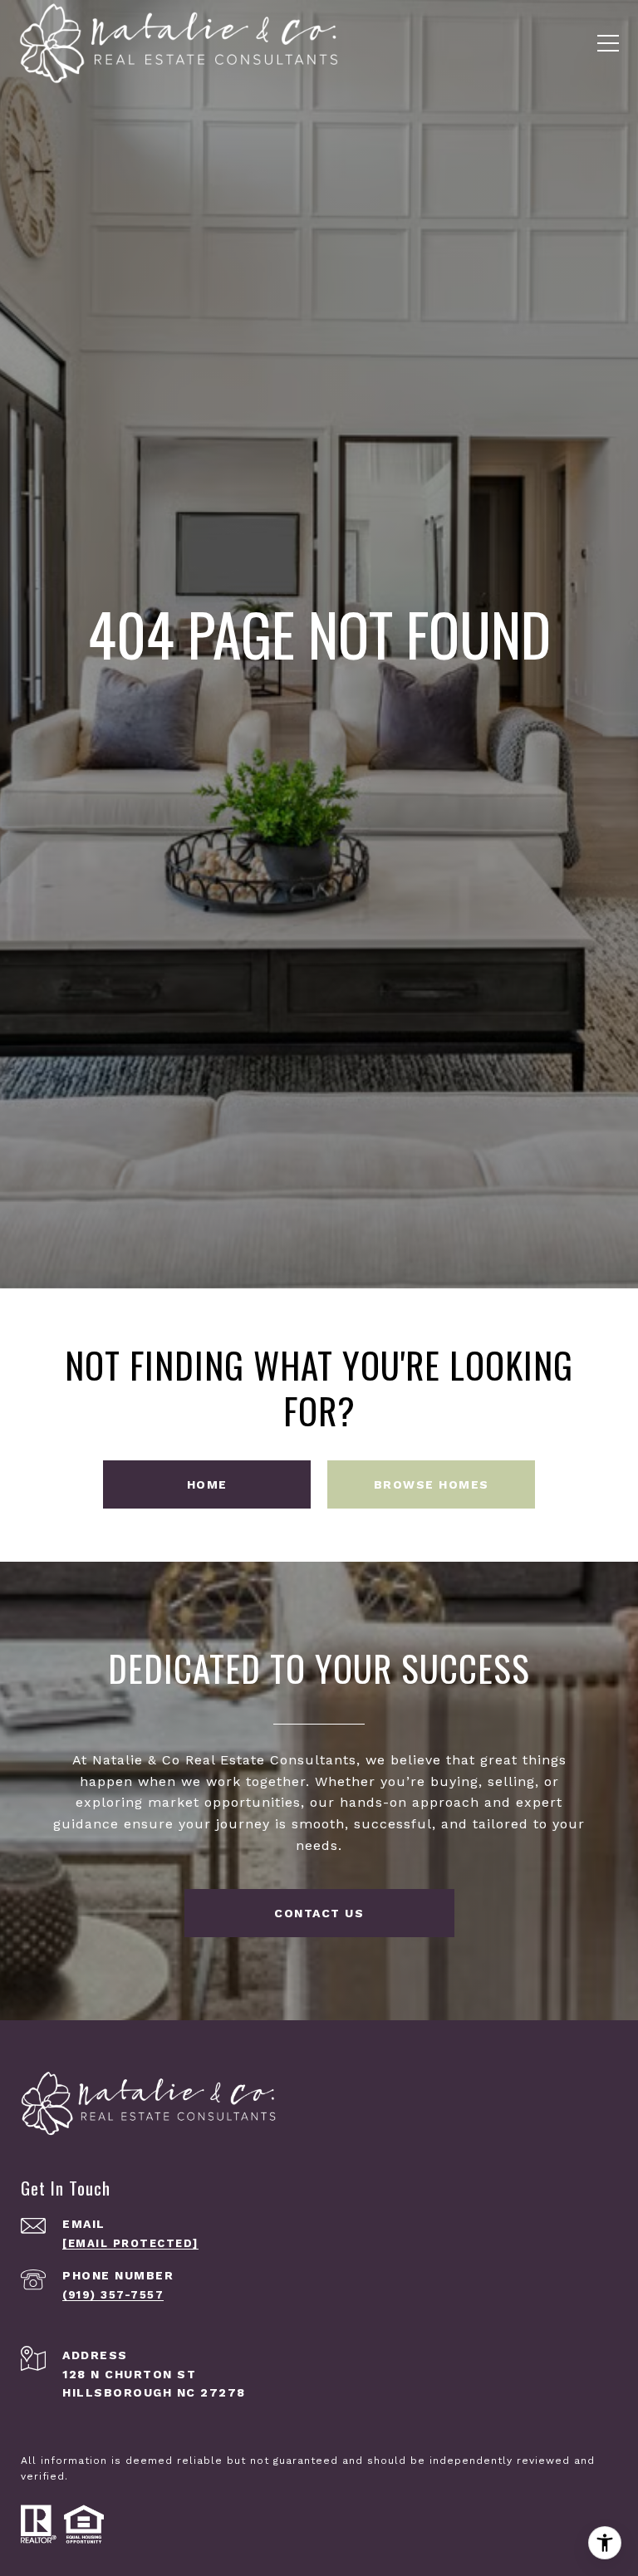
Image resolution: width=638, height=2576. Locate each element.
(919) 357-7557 (113, 2295)
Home (207, 1484)
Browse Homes (432, 1484)
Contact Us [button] (319, 1913)
